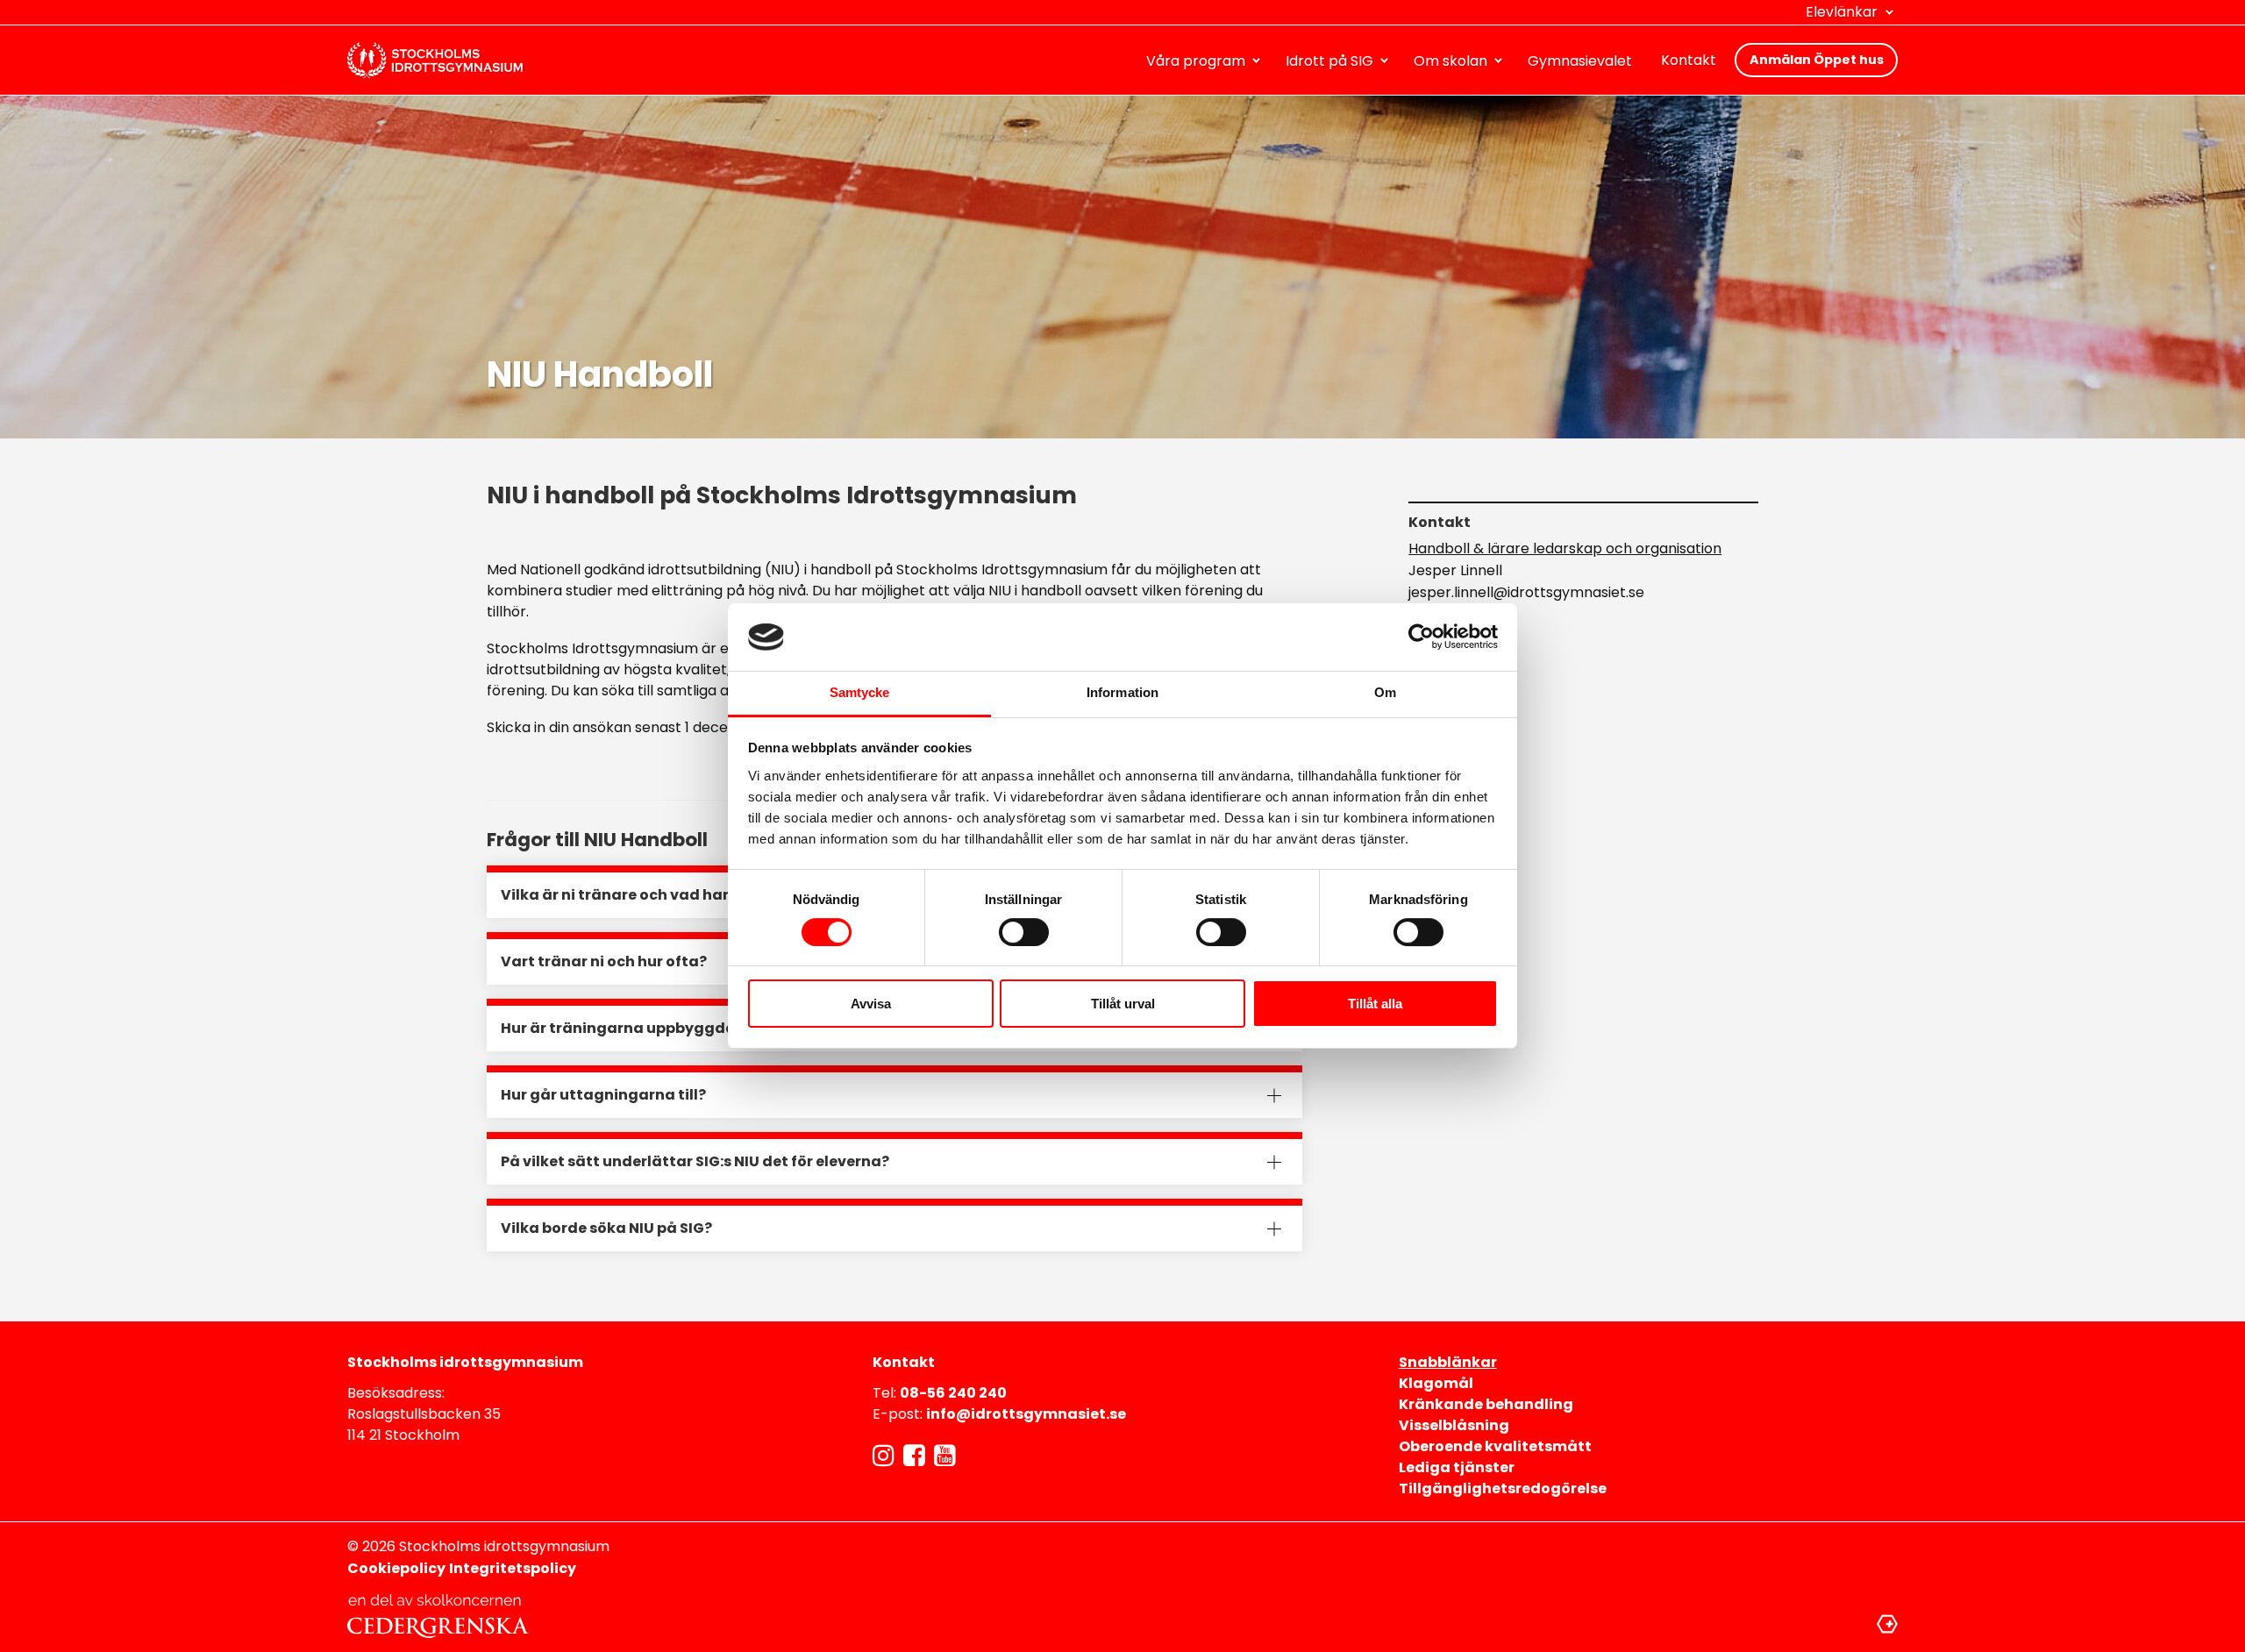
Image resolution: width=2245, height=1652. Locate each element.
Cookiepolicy (396, 1568)
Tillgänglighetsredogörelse (1503, 1488)
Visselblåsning (1454, 1425)
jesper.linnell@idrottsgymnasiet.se (1526, 592)
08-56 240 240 (953, 1393)
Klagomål (1436, 1383)
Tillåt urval (1123, 1004)
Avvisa (871, 1004)
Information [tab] (1122, 692)
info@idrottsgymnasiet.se (1026, 1414)
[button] (1852, 12)
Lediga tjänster (1457, 1467)
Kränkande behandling (1486, 1404)
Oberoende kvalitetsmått (1495, 1446)
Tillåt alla (1375, 1004)
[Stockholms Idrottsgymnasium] (435, 61)
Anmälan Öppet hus (1817, 60)
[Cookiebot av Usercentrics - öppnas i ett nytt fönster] (1421, 637)
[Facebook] (914, 1456)
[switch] (1024, 932)
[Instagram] (884, 1456)
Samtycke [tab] (860, 692)
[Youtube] (945, 1456)
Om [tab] (1385, 692)
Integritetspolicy (513, 1568)
